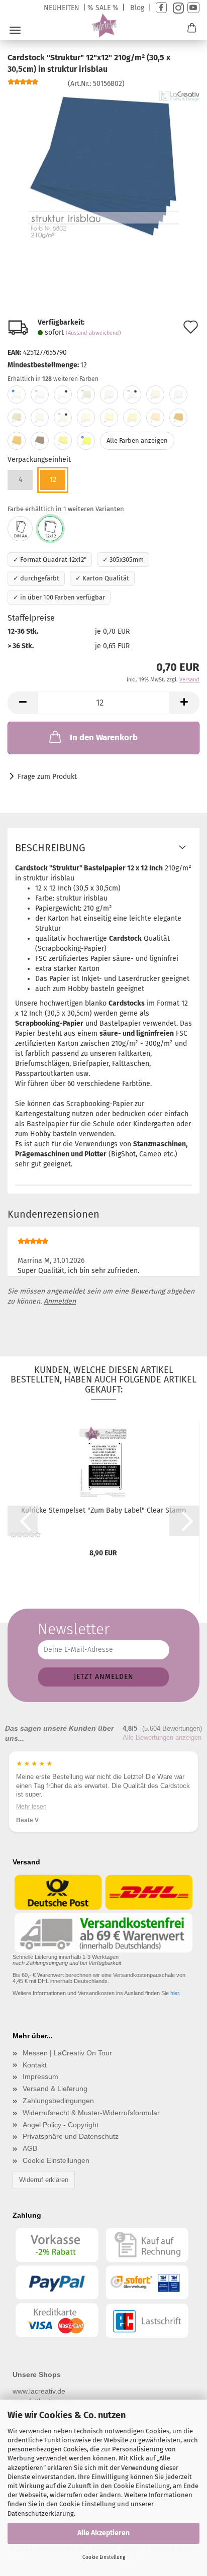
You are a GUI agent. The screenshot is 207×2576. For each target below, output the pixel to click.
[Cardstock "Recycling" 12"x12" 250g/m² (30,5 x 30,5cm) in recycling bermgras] (155, 394)
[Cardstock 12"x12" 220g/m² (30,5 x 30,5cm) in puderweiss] (109, 394)
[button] (23, 703)
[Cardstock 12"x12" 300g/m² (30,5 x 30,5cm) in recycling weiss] (132, 394)
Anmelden (60, 1301)
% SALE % (103, 8)
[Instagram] (177, 8)
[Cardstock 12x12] (50, 529)
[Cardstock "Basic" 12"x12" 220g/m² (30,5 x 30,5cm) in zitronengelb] (86, 441)
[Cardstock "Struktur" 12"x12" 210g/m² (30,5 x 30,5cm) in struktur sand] (132, 418)
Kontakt (35, 2065)
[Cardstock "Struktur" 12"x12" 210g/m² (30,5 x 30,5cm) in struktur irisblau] (103, 166)
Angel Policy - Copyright (61, 2125)
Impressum (40, 2076)
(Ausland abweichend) (93, 333)
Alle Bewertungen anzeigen (162, 1738)
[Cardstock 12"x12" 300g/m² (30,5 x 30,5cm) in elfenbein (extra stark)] (63, 418)
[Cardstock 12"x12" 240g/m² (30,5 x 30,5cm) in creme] (155, 418)
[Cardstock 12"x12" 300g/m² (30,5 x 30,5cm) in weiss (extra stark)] (63, 394)
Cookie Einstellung (104, 2557)
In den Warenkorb (104, 737)
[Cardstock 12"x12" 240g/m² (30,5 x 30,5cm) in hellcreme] (109, 418)
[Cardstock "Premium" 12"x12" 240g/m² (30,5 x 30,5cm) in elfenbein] (40, 418)
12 (53, 480)
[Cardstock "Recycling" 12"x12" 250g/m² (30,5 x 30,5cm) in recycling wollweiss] (86, 394)
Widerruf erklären (44, 2180)
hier (175, 1993)
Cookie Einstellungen (56, 2160)
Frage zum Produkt (47, 777)
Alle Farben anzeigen (137, 440)
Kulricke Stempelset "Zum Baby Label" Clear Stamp (103, 1510)
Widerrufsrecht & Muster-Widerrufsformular (91, 2113)
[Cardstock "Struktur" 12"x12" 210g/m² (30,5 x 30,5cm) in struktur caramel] (17, 441)
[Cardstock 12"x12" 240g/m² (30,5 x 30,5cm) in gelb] (63, 441)
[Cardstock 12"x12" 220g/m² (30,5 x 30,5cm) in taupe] (40, 441)
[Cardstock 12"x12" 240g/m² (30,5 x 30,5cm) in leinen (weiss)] (178, 394)
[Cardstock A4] (20, 529)
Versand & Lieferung (55, 2089)
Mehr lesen (103, 1807)
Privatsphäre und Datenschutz (71, 2136)
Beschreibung (50, 848)
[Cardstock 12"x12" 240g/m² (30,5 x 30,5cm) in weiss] (40, 394)
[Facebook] (161, 8)
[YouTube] (193, 8)
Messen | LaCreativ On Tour (67, 2053)
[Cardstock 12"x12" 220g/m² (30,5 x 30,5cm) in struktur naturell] (86, 418)
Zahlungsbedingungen (58, 2101)
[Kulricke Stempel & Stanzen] (104, 26)
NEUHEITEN (62, 8)
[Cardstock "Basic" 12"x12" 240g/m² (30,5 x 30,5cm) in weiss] (17, 394)
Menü (15, 30)
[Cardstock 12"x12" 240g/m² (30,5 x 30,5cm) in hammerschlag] (17, 418)
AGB (30, 2148)
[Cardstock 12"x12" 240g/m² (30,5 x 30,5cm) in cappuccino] (178, 418)
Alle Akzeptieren (103, 2533)
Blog (137, 8)
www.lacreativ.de (39, 2391)
